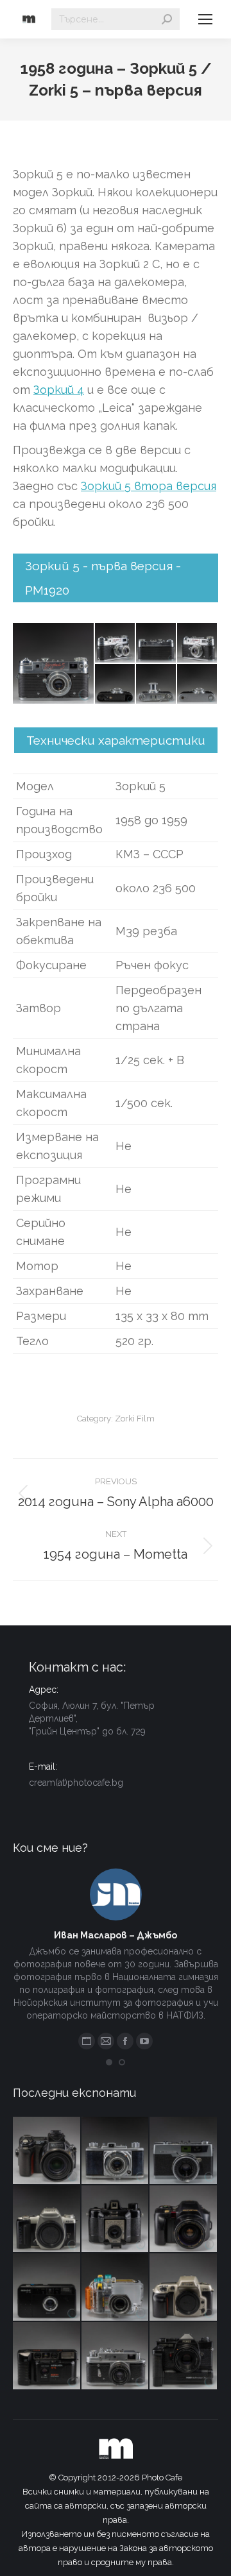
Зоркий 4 (59, 390)
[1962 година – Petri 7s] (184, 2151)
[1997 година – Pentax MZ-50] (47, 2220)
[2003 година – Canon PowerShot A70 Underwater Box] (116, 2288)
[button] (109, 2062)
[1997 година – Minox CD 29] (47, 2288)
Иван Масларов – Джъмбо (116, 1935)
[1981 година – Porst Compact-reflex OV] (184, 2356)
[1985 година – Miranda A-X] (47, 2356)
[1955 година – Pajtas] (116, 2220)
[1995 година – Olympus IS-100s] (184, 2220)
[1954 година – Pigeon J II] (116, 2151)
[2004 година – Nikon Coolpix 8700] (47, 2151)
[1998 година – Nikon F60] (184, 2288)
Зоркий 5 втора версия (149, 486)
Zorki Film (135, 1419)
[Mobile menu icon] (205, 19)
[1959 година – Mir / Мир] (116, 2356)
